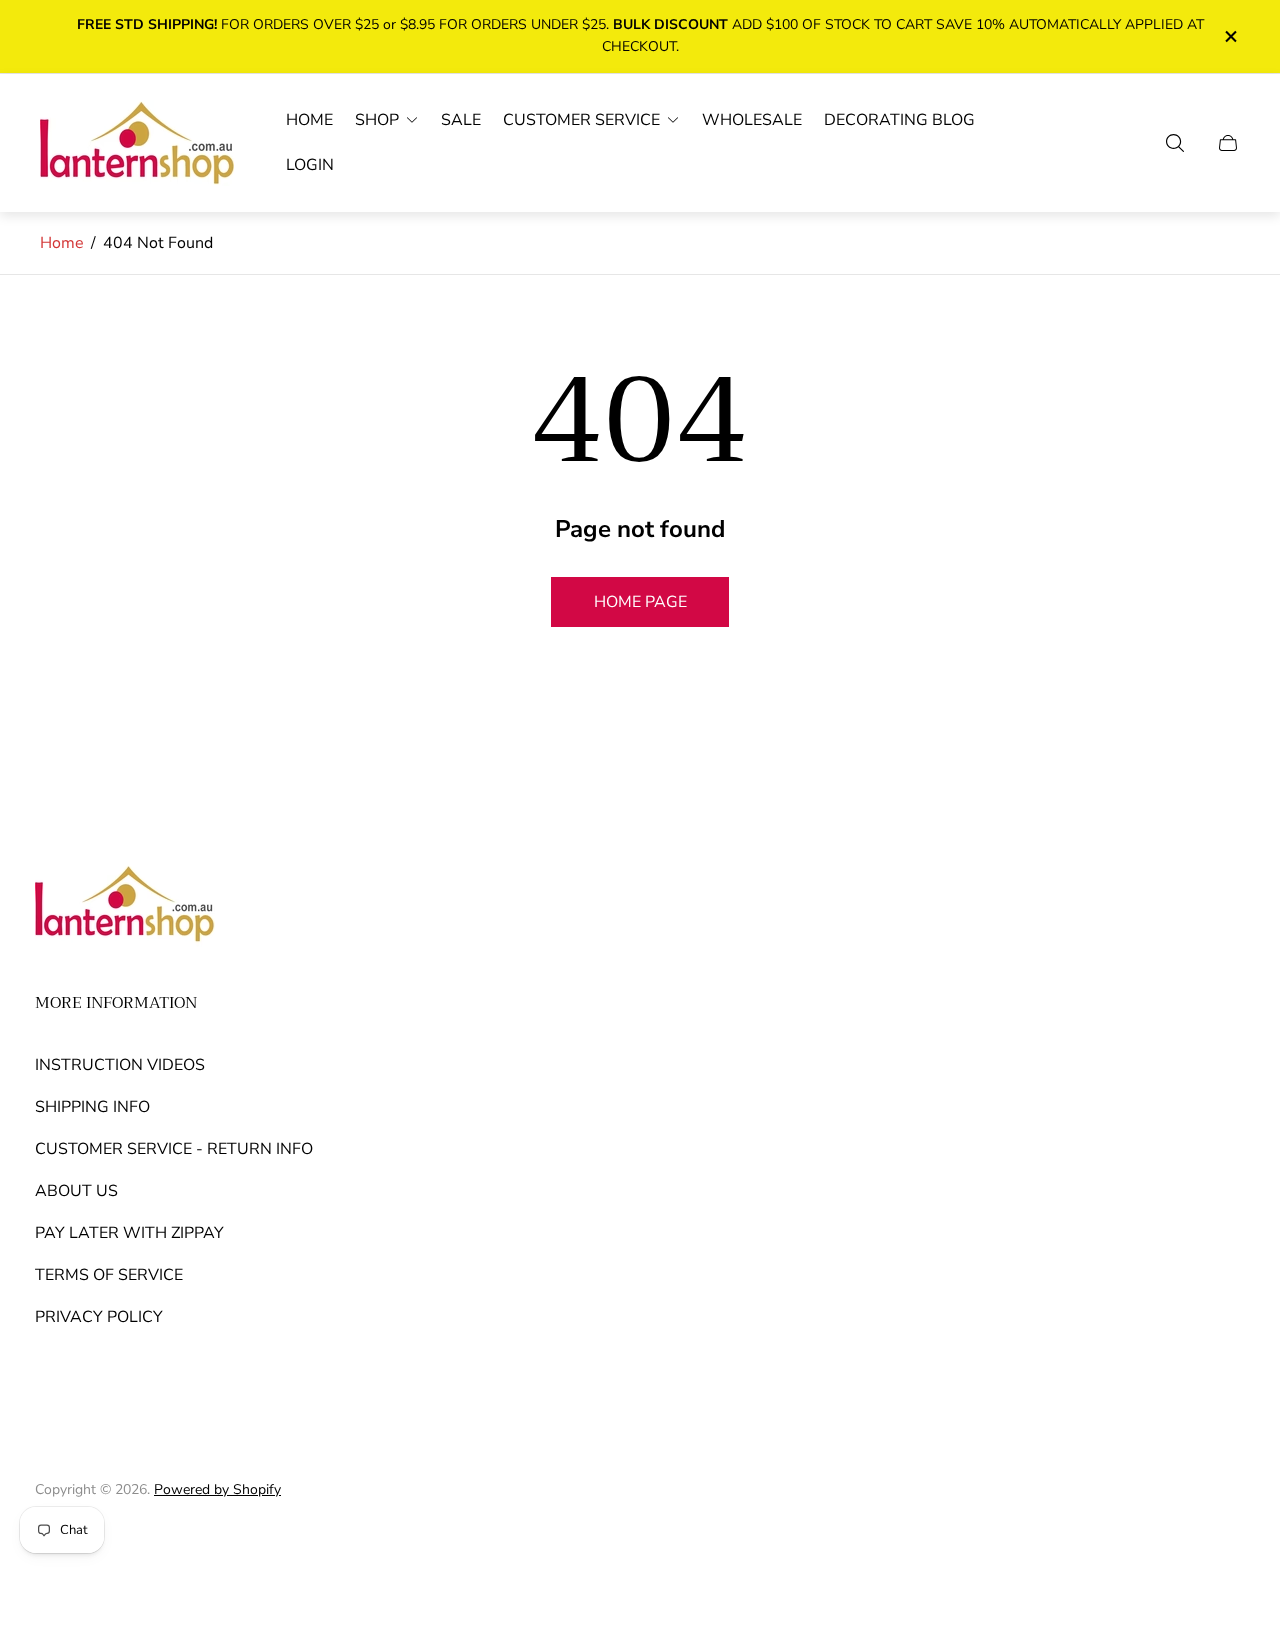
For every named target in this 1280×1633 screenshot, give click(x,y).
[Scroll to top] (1223, 1543)
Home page (640, 602)
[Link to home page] (125, 906)
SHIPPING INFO (92, 1107)
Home (62, 243)
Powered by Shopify (217, 1489)
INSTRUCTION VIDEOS (120, 1065)
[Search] (1175, 143)
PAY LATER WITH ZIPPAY (129, 1233)
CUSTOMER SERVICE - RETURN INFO (174, 1149)
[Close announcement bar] (1230, 36)
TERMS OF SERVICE (109, 1275)
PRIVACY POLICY (99, 1317)
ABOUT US (76, 1191)
